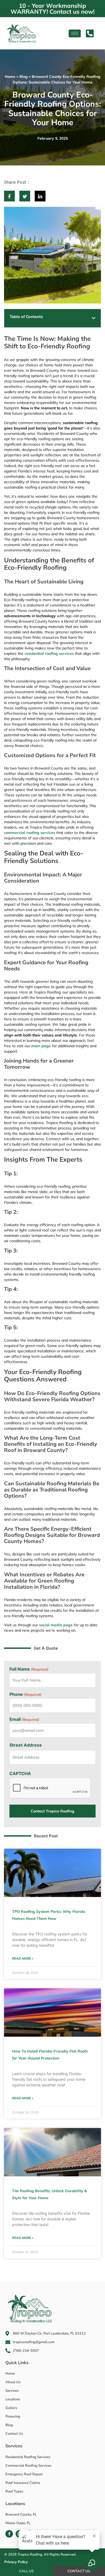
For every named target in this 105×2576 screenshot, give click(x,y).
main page (41, 1046)
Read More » (23, 1958)
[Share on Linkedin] (40, 196)
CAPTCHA (20, 1773)
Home (10, 77)
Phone (25, 1694)
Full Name (29, 1669)
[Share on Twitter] (25, 196)
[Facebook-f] (9, 2534)
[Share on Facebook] (9, 196)
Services (14, 2446)
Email (24, 1719)
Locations (15, 2503)
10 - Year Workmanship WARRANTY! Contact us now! (52, 9)
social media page (56, 1625)
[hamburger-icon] (75, 33)
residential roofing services (49, 653)
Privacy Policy (16, 2562)
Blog (24, 77)
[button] (94, 318)
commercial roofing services (30, 833)
